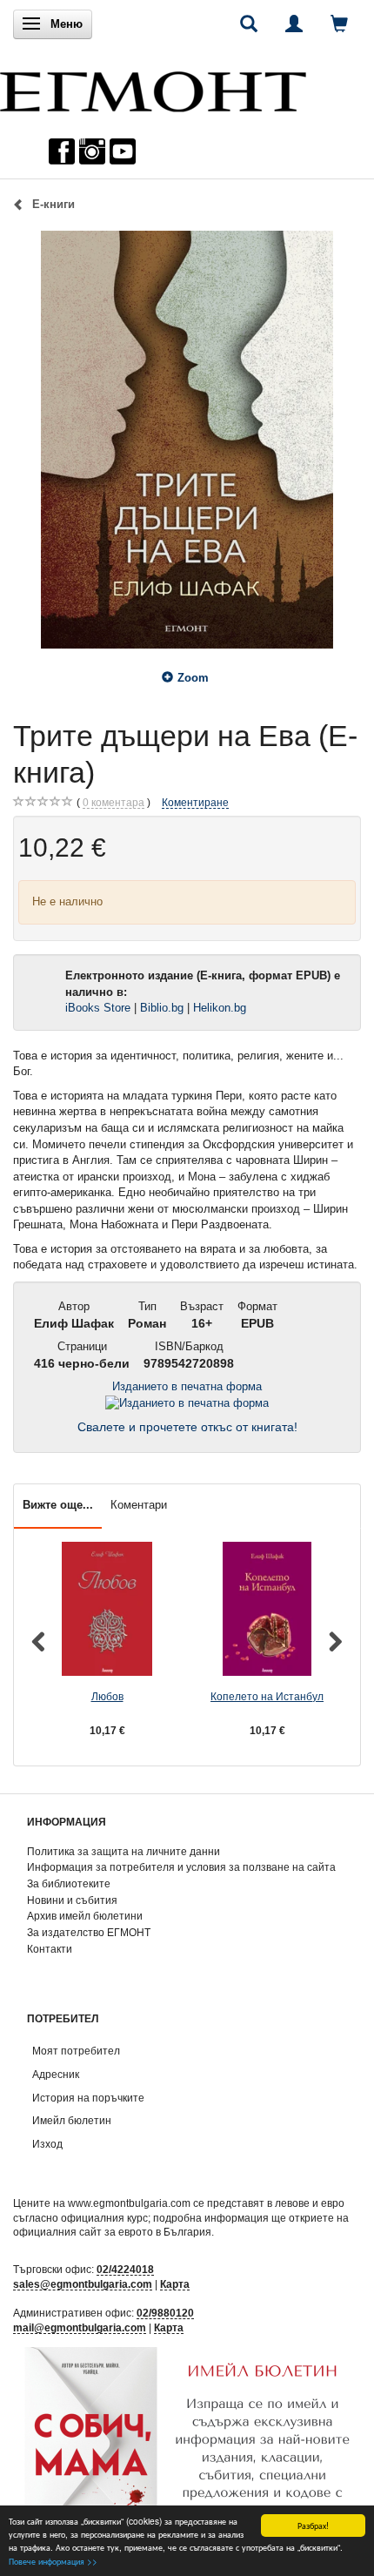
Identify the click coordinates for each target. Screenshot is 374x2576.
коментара (114, 802)
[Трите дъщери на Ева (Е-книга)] (187, 440)
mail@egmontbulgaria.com (80, 2327)
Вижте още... (58, 1505)
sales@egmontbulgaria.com (83, 2284)
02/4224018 (125, 2269)
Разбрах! (313, 2525)
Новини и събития (72, 1900)
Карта (175, 2284)
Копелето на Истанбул (267, 1696)
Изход (47, 2144)
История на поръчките (88, 2098)
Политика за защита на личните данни (124, 1851)
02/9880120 (165, 2313)
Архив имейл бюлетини (85, 1916)
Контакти (50, 1949)
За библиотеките (69, 1883)
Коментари (139, 1505)
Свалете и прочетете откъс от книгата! (187, 1427)
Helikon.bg (220, 1008)
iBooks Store (98, 1008)
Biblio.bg (162, 1008)
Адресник (56, 2074)
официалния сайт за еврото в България (112, 2232)
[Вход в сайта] (294, 24)
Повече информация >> (53, 2561)
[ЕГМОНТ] (153, 87)
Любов (107, 1696)
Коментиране (195, 802)
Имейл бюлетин (72, 2120)
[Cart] (339, 24)
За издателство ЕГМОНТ (89, 1932)
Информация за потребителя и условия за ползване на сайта (181, 1867)
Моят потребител (76, 2051)
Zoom (193, 678)
